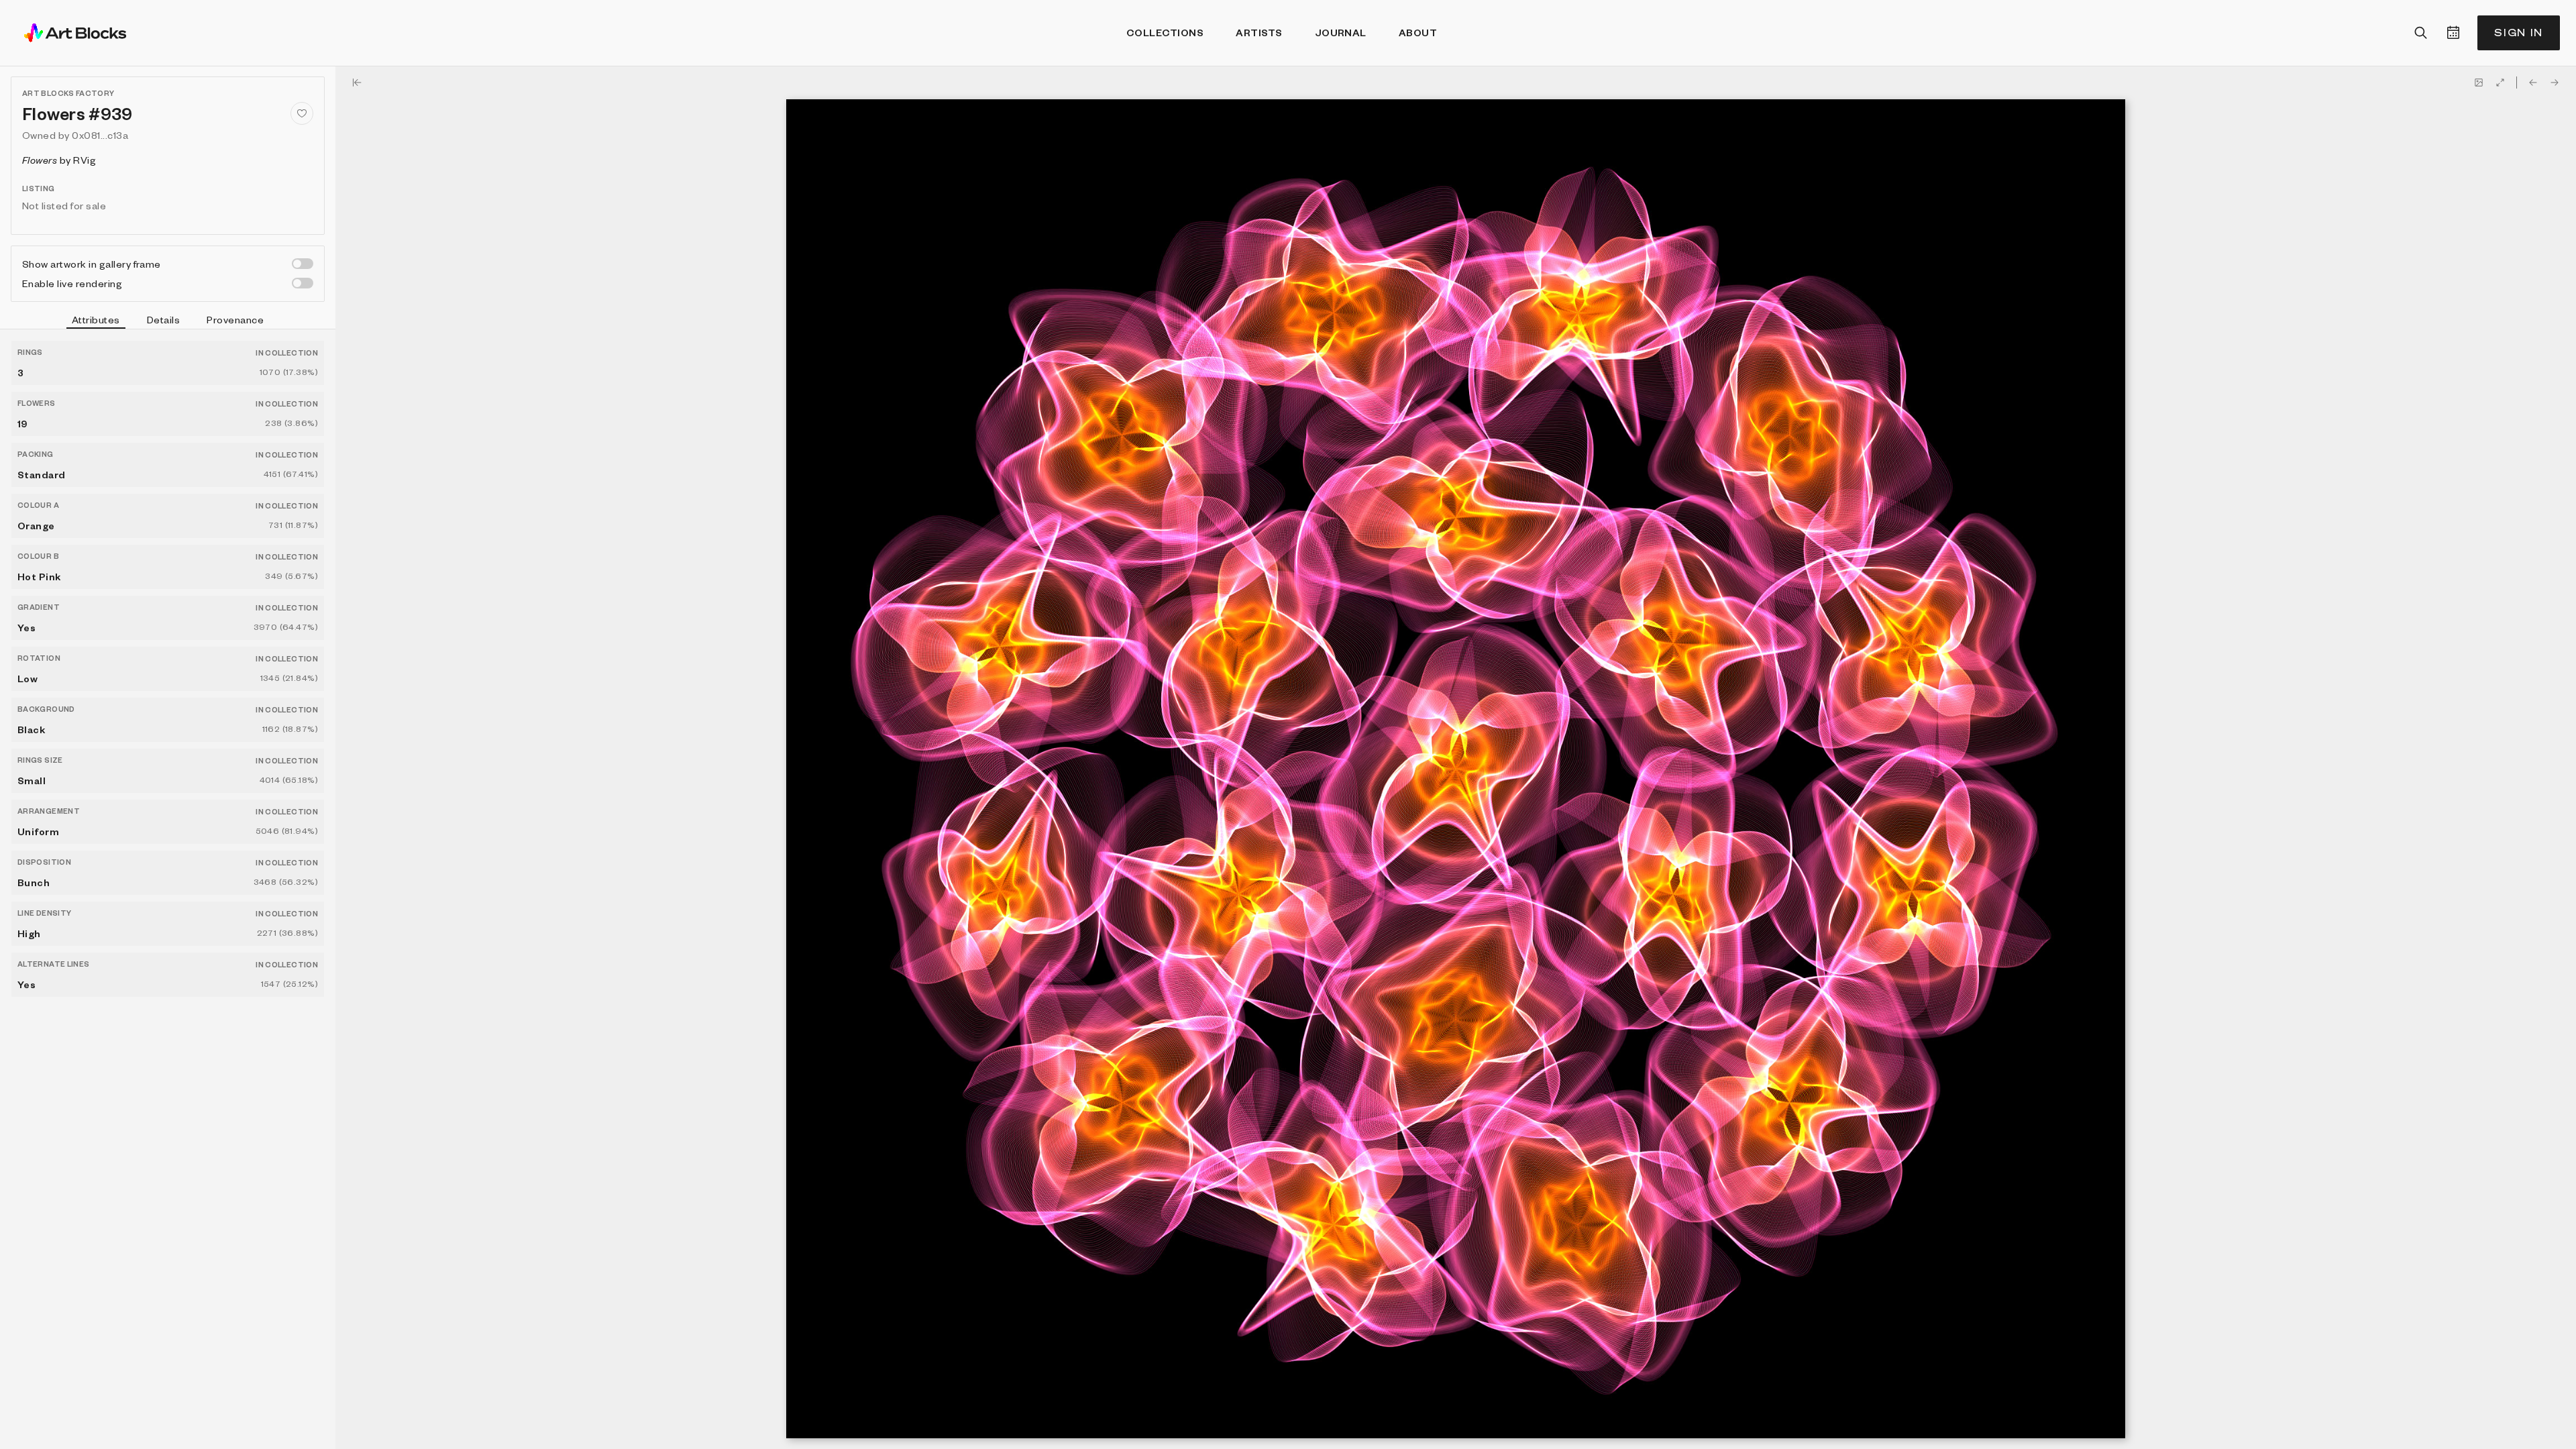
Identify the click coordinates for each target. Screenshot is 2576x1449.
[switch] (303, 264)
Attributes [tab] (96, 319)
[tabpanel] (168, 889)
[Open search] (2421, 33)
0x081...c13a (100, 135)
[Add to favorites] (302, 113)
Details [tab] (163, 319)
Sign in (2519, 33)
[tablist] (168, 321)
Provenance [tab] (235, 319)
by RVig (59, 160)
